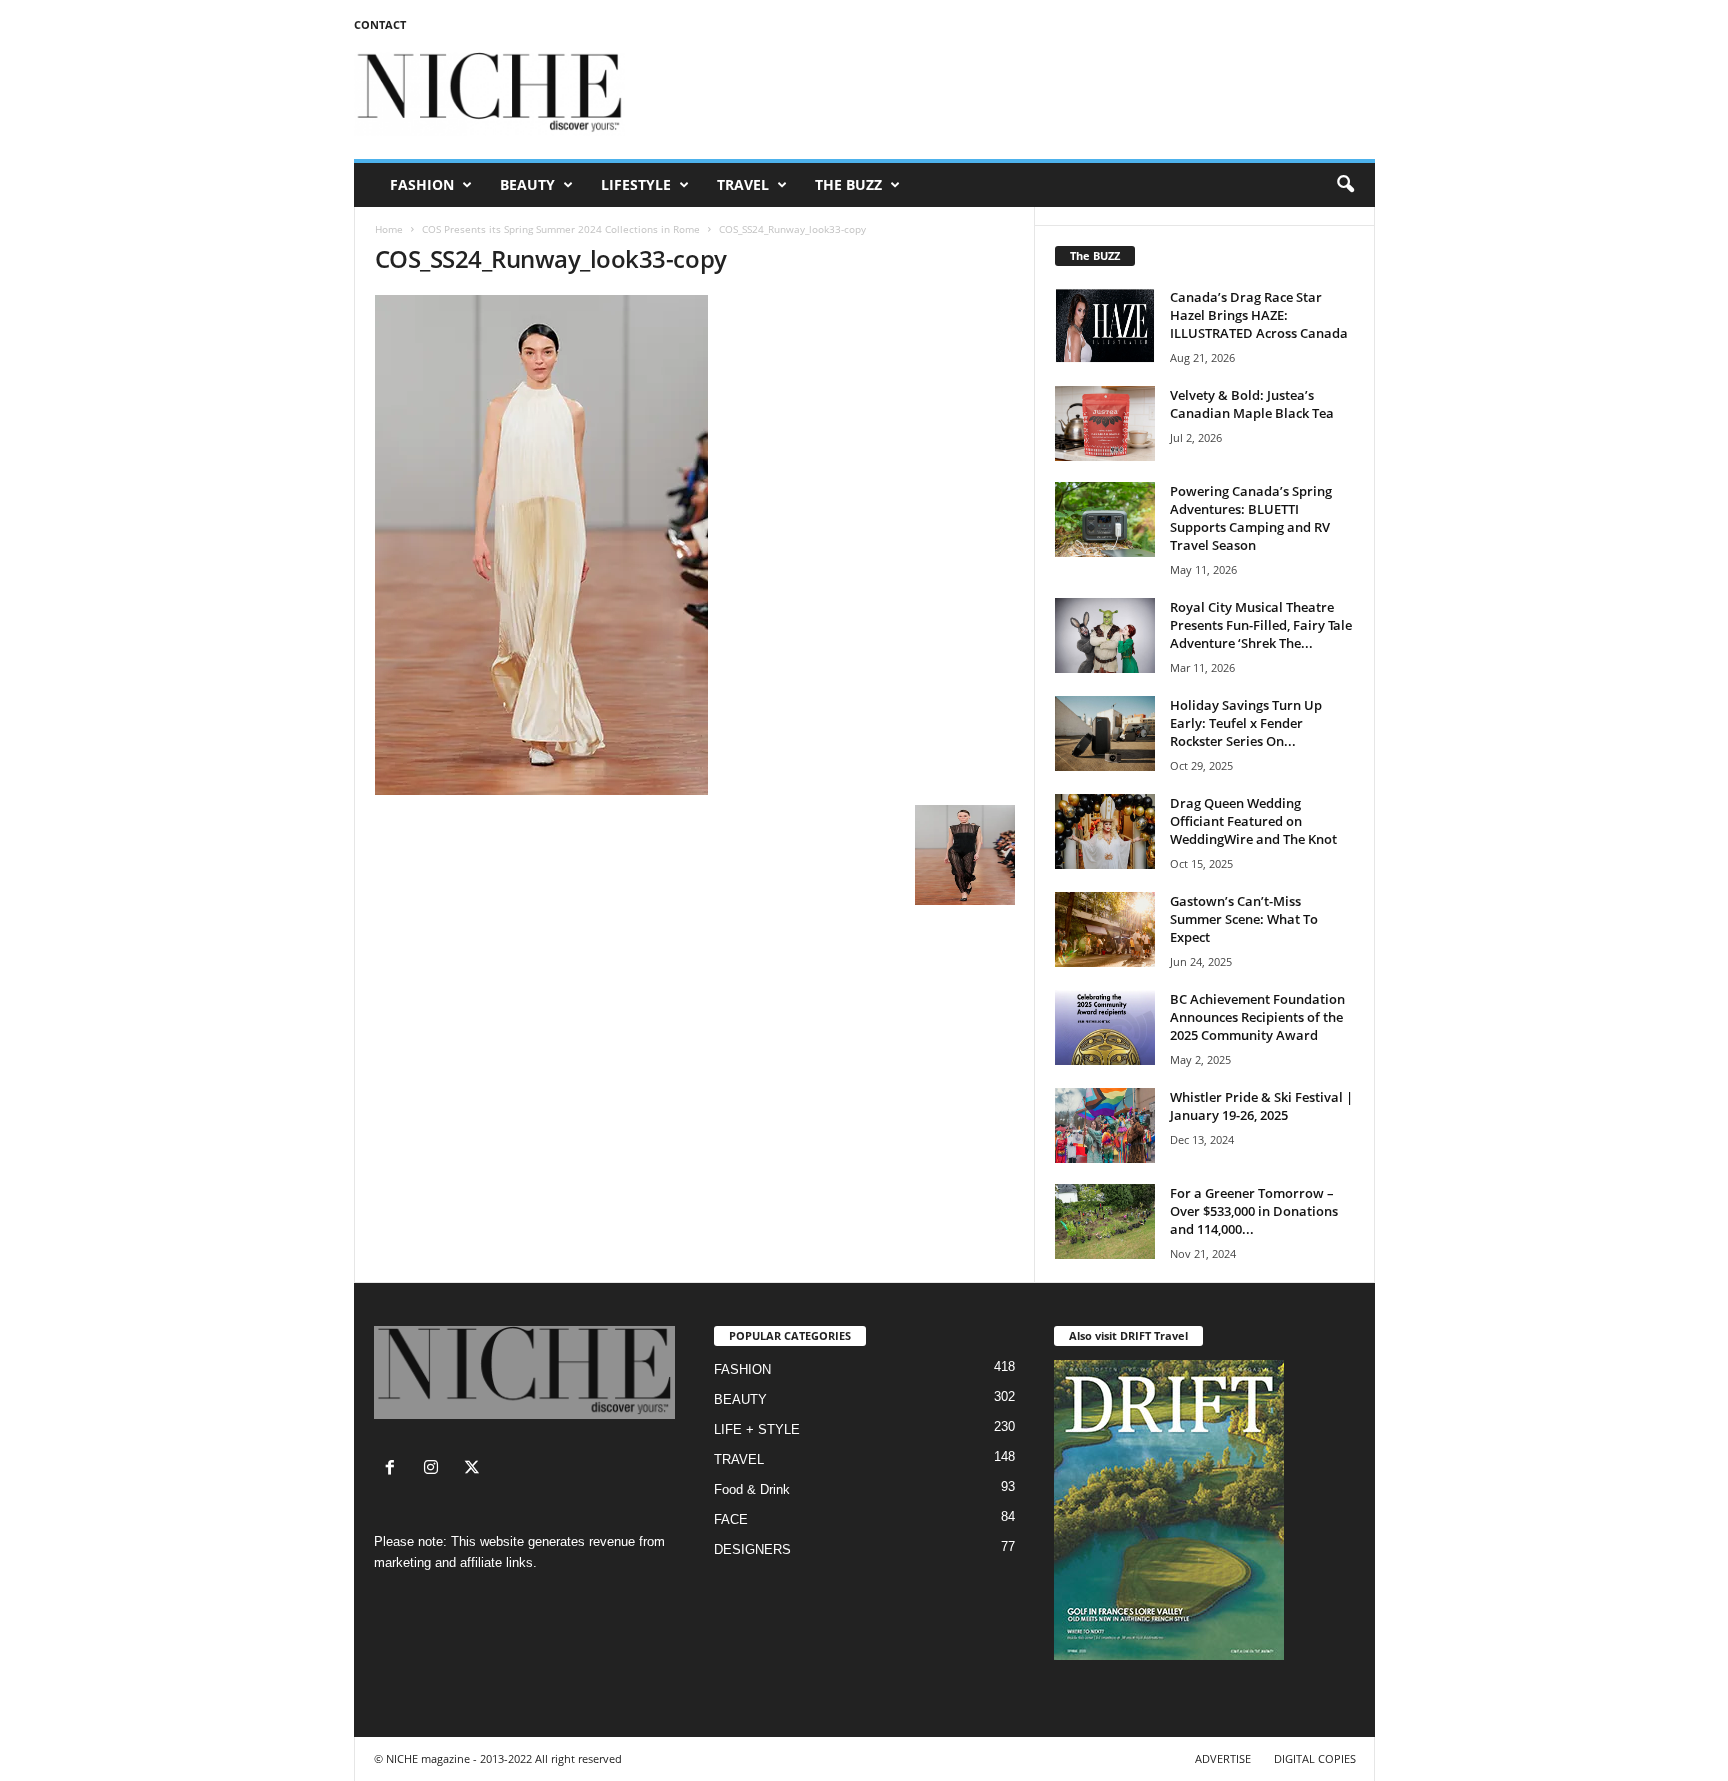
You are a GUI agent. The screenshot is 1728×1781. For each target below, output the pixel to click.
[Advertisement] (1011, 94)
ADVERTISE (1223, 1758)
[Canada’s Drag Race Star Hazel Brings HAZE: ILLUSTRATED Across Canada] (1105, 325)
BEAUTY (527, 184)
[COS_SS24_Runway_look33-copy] (695, 545)
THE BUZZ (848, 184)
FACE (731, 1519)
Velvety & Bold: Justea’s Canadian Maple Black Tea (1252, 404)
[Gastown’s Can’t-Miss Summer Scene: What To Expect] (1105, 929)
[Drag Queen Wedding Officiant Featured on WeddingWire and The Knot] (1105, 831)
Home (389, 229)
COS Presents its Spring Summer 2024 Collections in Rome (561, 229)
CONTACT (380, 24)
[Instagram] (435, 1469)
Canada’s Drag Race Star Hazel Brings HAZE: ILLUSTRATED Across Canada (1259, 315)
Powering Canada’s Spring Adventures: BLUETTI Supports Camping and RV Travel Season (1251, 518)
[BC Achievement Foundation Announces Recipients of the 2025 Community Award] (1105, 1027)
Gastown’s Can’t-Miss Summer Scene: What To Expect (1244, 919)
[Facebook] (394, 1469)
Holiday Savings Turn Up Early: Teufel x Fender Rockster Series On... (1246, 723)
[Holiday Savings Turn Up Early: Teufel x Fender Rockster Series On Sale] (1105, 733)
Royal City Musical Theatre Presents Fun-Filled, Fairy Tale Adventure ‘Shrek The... (1261, 625)
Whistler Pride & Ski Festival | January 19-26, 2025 (1261, 1106)
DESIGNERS (752, 1549)
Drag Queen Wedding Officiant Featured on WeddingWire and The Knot (1253, 821)
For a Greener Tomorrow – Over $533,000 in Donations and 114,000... (1254, 1211)
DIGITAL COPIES (1315, 1758)
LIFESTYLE (636, 184)
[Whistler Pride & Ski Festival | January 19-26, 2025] (1105, 1125)
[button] (1345, 185)
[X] (474, 1469)
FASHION (422, 184)
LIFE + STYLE (757, 1429)
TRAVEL (743, 184)
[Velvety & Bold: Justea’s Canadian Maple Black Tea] (1105, 423)
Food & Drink (752, 1489)
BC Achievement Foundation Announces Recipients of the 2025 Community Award (1257, 1017)
